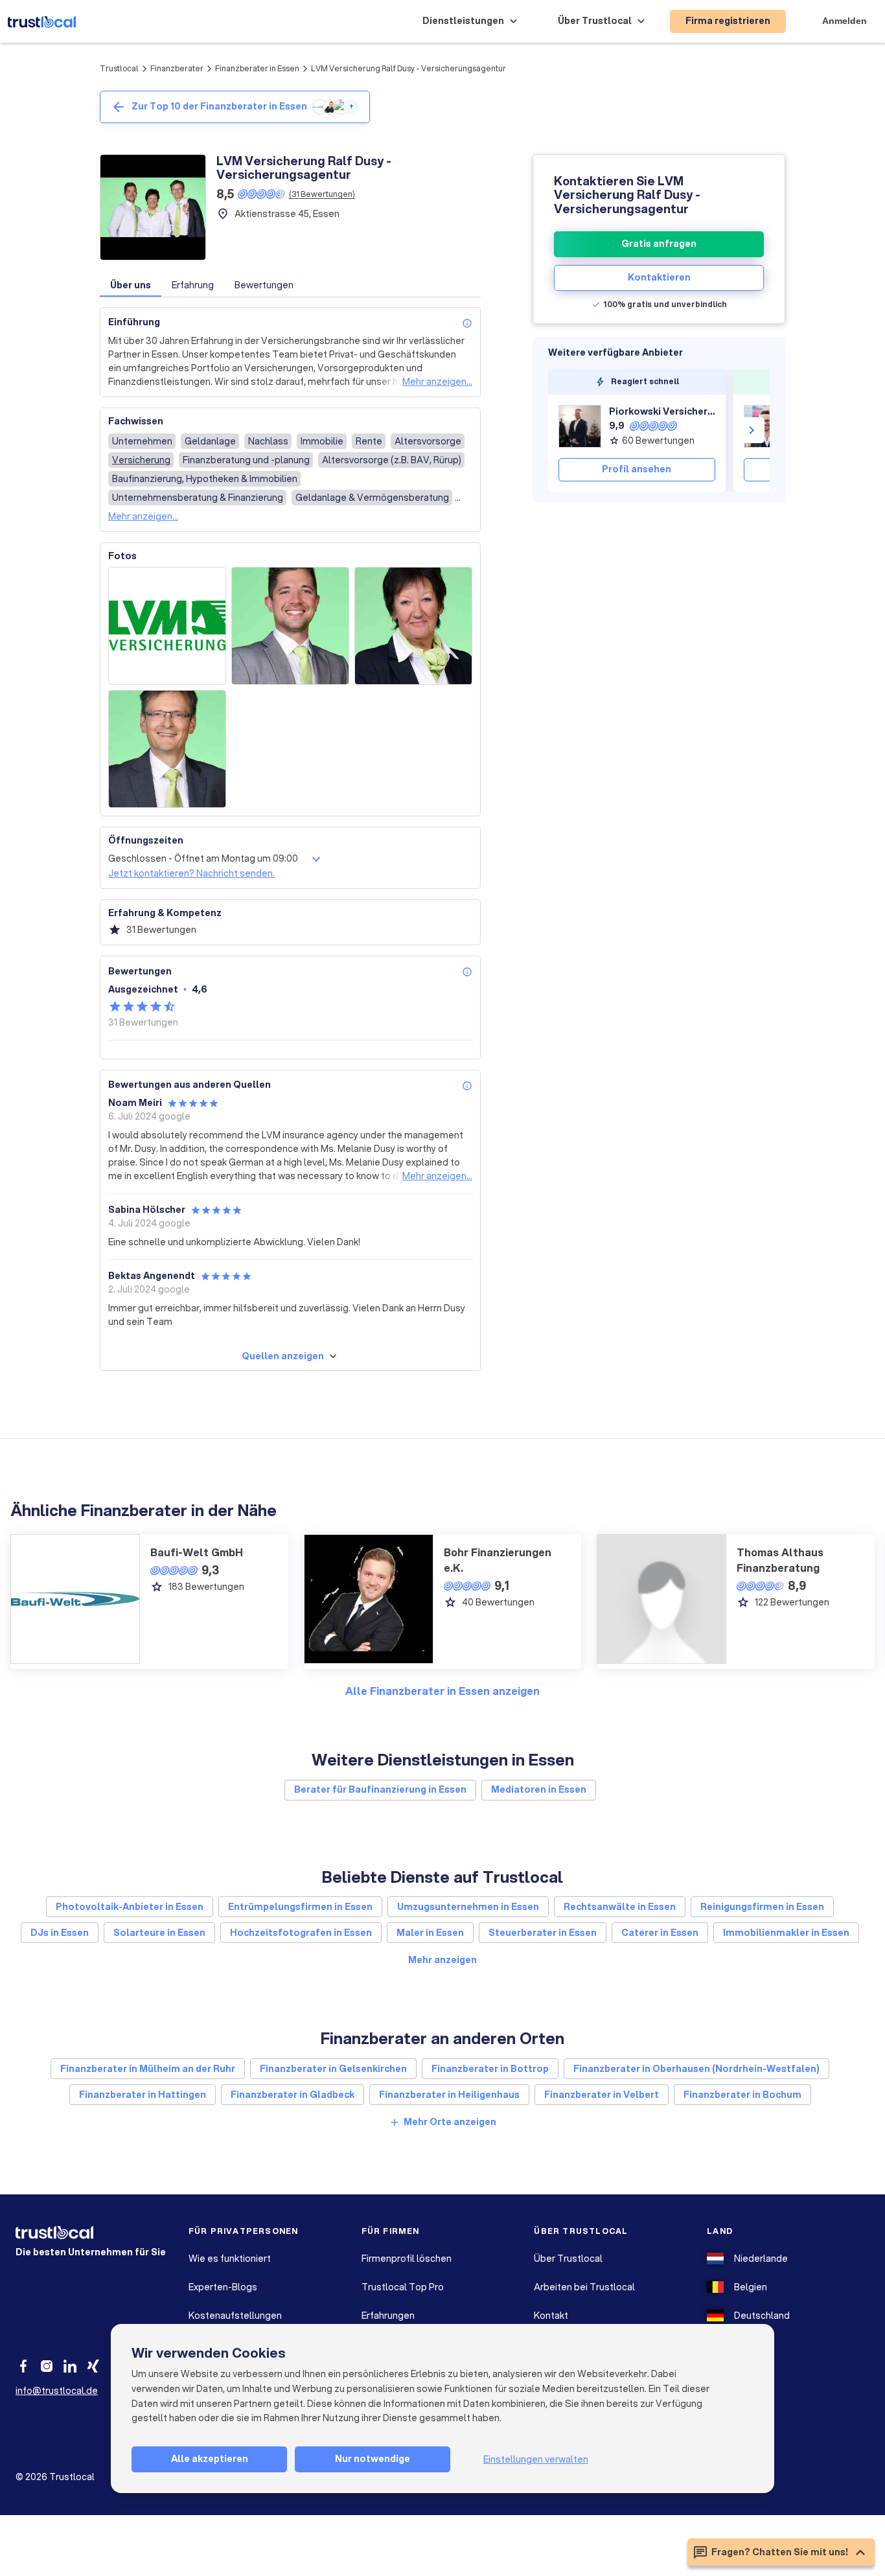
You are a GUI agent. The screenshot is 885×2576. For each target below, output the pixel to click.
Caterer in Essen (660, 1933)
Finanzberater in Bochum (742, 2095)
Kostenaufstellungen (235, 2316)
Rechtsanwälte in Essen (620, 1907)
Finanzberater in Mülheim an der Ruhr (148, 2069)
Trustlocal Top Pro (403, 2287)
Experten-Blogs (223, 2287)
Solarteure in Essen (159, 1933)
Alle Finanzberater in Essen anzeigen (442, 1691)
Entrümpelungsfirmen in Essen (300, 1907)
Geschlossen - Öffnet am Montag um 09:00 (203, 858)
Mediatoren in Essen (539, 1789)
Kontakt (551, 2316)
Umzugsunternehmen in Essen (468, 1907)
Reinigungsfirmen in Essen (762, 1907)
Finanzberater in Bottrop (490, 2069)
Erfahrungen (388, 2316)
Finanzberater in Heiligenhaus (449, 2095)
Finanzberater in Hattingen (143, 2095)
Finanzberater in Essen (257, 68)
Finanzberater (177, 68)
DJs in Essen (60, 1933)
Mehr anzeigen (442, 1960)
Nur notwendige (373, 2459)
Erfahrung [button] (193, 285)
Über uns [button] (131, 285)
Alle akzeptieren (210, 2459)
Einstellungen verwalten (536, 2459)
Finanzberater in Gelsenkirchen (333, 2069)
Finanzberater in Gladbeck (293, 2095)
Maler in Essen (430, 1933)
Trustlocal (119, 68)
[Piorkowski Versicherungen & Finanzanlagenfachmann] (580, 426)
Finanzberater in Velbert (602, 2095)
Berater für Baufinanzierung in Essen (380, 1789)
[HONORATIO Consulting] (765, 426)
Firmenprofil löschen (407, 2259)
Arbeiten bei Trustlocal (584, 2287)
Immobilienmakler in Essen (786, 1933)
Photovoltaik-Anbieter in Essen (130, 1907)
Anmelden (845, 21)
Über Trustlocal (568, 2259)
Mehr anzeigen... (437, 382)
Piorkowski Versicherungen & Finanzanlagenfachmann (662, 411)
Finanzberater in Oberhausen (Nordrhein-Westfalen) (696, 2069)
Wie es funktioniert (230, 2259)
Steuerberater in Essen (543, 1933)
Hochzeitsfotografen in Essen (301, 1933)
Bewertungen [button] (264, 285)
